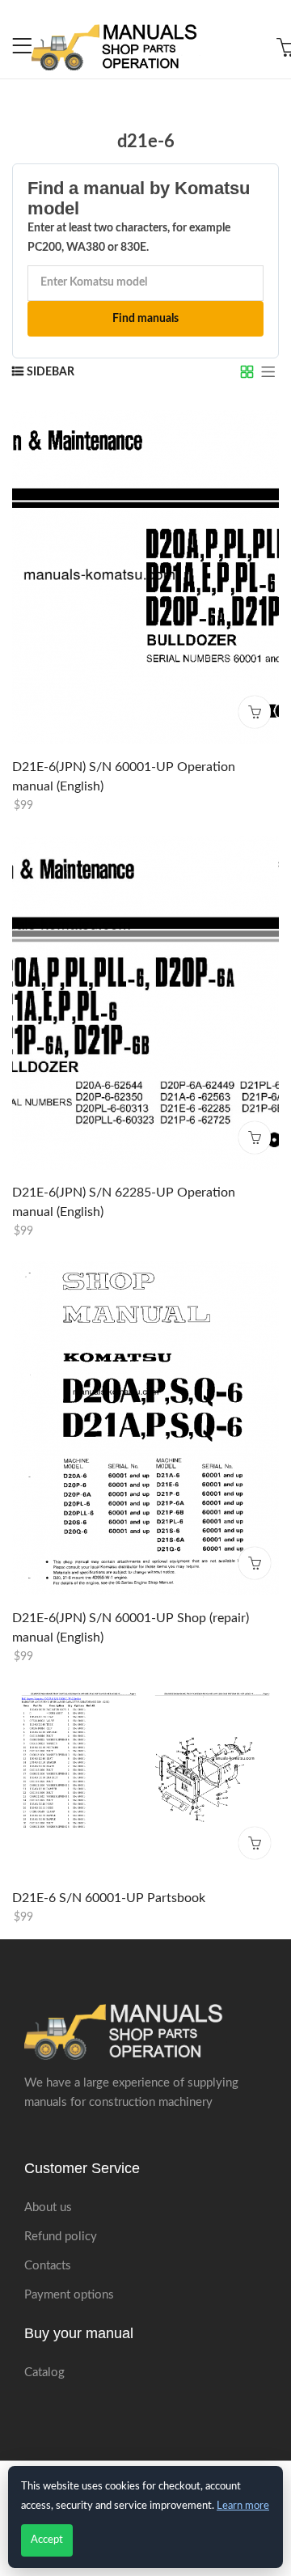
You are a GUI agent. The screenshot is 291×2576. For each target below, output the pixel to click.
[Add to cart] (255, 712)
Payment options (69, 2295)
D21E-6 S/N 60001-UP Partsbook (109, 1898)
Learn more (243, 2506)
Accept (47, 2540)
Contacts (48, 2266)
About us (48, 2207)
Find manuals (145, 319)
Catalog (44, 2373)
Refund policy (61, 2237)
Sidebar (51, 372)
